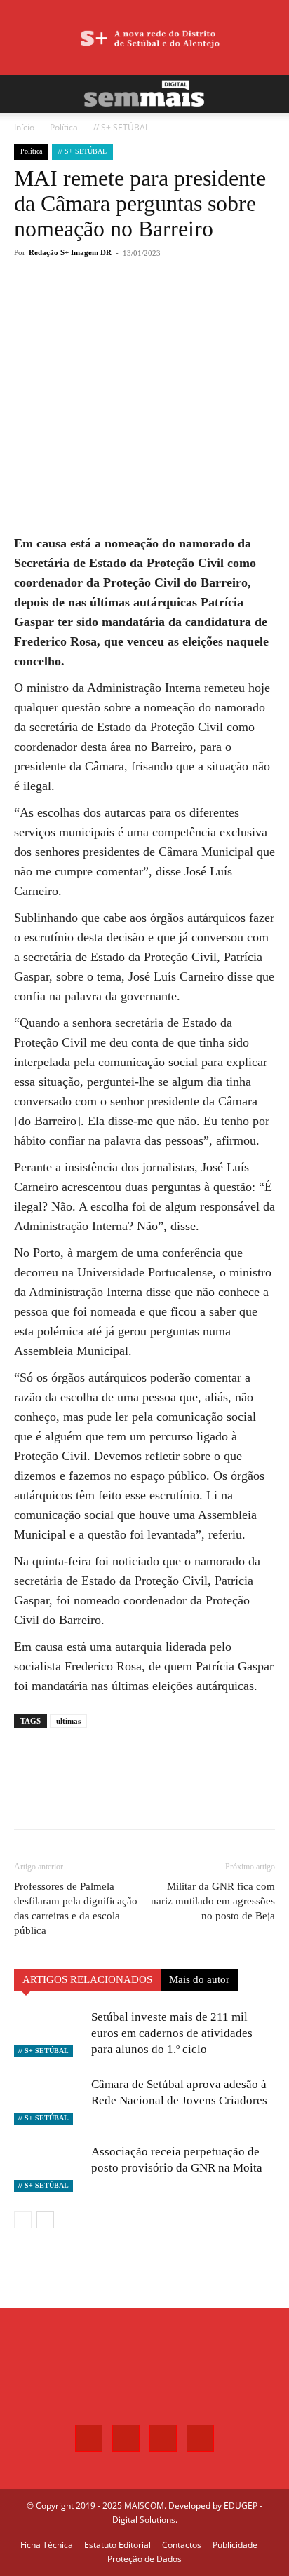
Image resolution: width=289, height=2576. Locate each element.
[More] (170, 304)
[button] (24, 94)
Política (64, 127)
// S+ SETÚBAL (121, 127)
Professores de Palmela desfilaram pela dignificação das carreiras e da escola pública (76, 1908)
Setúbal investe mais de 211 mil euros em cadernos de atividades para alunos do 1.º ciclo (172, 2033)
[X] (105, 304)
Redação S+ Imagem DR (70, 252)
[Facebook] (72, 304)
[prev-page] (23, 2220)
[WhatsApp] (137, 304)
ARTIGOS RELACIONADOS (87, 1979)
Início (24, 127)
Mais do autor (199, 1979)
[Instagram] (126, 2438)
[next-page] (45, 2220)
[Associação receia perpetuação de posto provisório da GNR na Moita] (49, 2168)
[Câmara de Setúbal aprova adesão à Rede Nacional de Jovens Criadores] (49, 2100)
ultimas (68, 1721)
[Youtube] (200, 2438)
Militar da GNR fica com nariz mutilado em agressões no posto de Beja (213, 1901)
